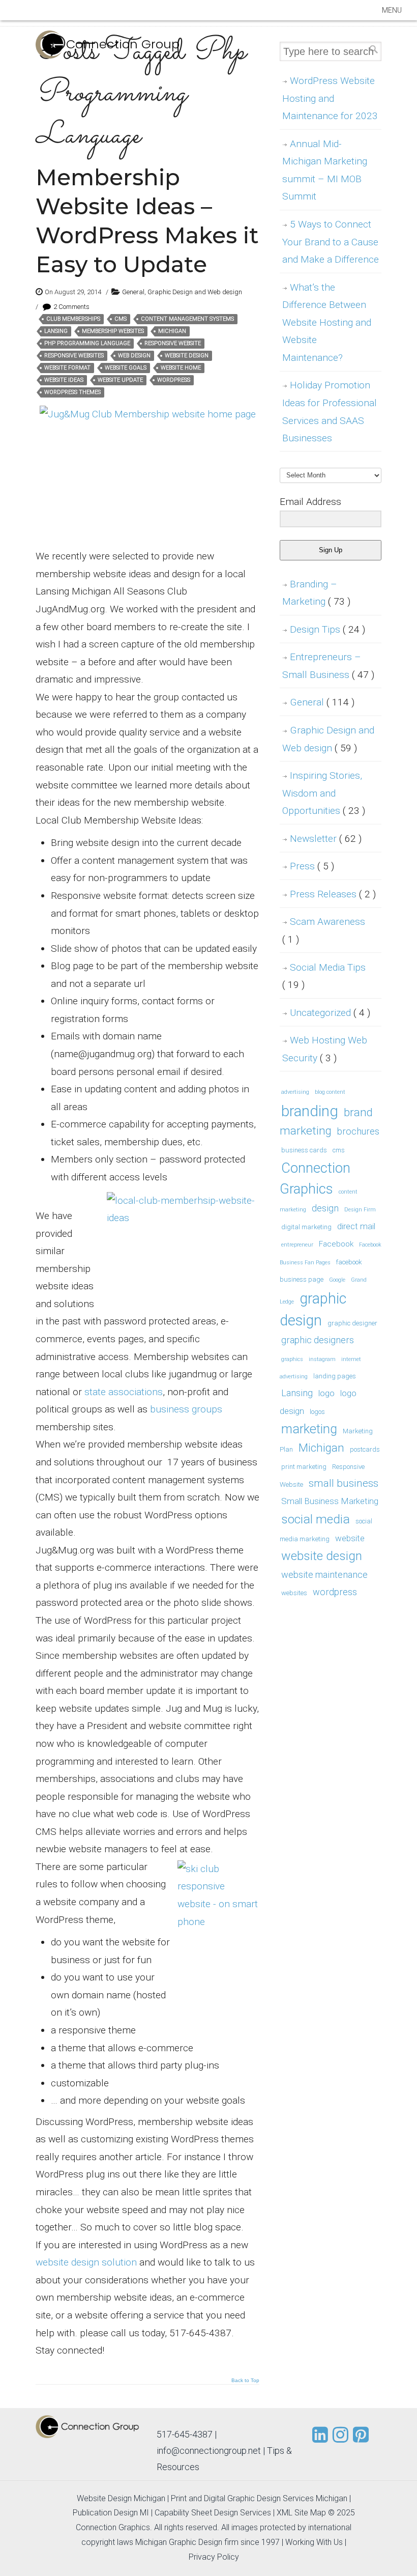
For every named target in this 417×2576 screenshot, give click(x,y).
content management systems (187, 319)
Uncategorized (330, 1013)
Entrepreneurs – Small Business (328, 666)
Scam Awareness (324, 930)
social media (316, 1519)
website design (187, 356)
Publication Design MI (111, 2513)
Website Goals (126, 368)
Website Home (181, 368)
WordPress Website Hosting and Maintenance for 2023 (330, 98)
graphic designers (318, 1340)
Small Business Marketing (330, 1501)
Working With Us (314, 2542)
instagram (322, 1359)
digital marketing (306, 1227)
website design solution (86, 2262)
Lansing (56, 331)
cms (121, 319)
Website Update (120, 380)
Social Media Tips (324, 976)
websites (294, 1593)
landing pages (335, 1376)
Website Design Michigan (121, 2498)
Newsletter (326, 839)
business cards (304, 1150)
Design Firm (360, 1210)
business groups (186, 1409)
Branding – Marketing (316, 593)
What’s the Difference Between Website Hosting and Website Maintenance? (327, 322)
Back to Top (245, 2381)
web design (134, 356)
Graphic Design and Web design (195, 292)
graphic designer (352, 1323)
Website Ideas (64, 380)
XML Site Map (301, 2513)
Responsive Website (173, 343)
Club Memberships (73, 319)
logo (326, 1393)
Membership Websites (113, 331)
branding (310, 1111)
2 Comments (71, 307)
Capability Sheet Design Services (213, 2513)
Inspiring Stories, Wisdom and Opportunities (324, 793)
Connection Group (123, 44)
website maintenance (324, 1575)
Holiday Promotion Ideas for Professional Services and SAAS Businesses (330, 412)
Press (312, 866)
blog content (330, 1092)
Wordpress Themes (72, 392)
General (133, 292)
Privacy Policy (214, 2557)
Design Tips (327, 629)
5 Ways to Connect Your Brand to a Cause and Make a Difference (331, 242)
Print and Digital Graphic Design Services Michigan (259, 2498)
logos (317, 1412)
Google (337, 1280)
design (325, 1208)
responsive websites (74, 356)
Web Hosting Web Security (325, 1049)
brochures (358, 1131)
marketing (309, 1429)
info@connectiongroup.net (209, 2451)
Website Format (67, 368)
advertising (295, 1092)
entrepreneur (297, 1245)
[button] (392, 10)
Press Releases (333, 894)
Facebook (336, 1244)
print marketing (304, 1467)
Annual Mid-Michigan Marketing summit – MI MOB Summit (325, 170)
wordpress (174, 380)
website (350, 1538)
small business (344, 1483)
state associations (124, 1392)
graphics (292, 1359)
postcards (365, 1449)
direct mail (356, 1226)
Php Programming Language (87, 343)
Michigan (172, 331)
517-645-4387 (185, 2434)
